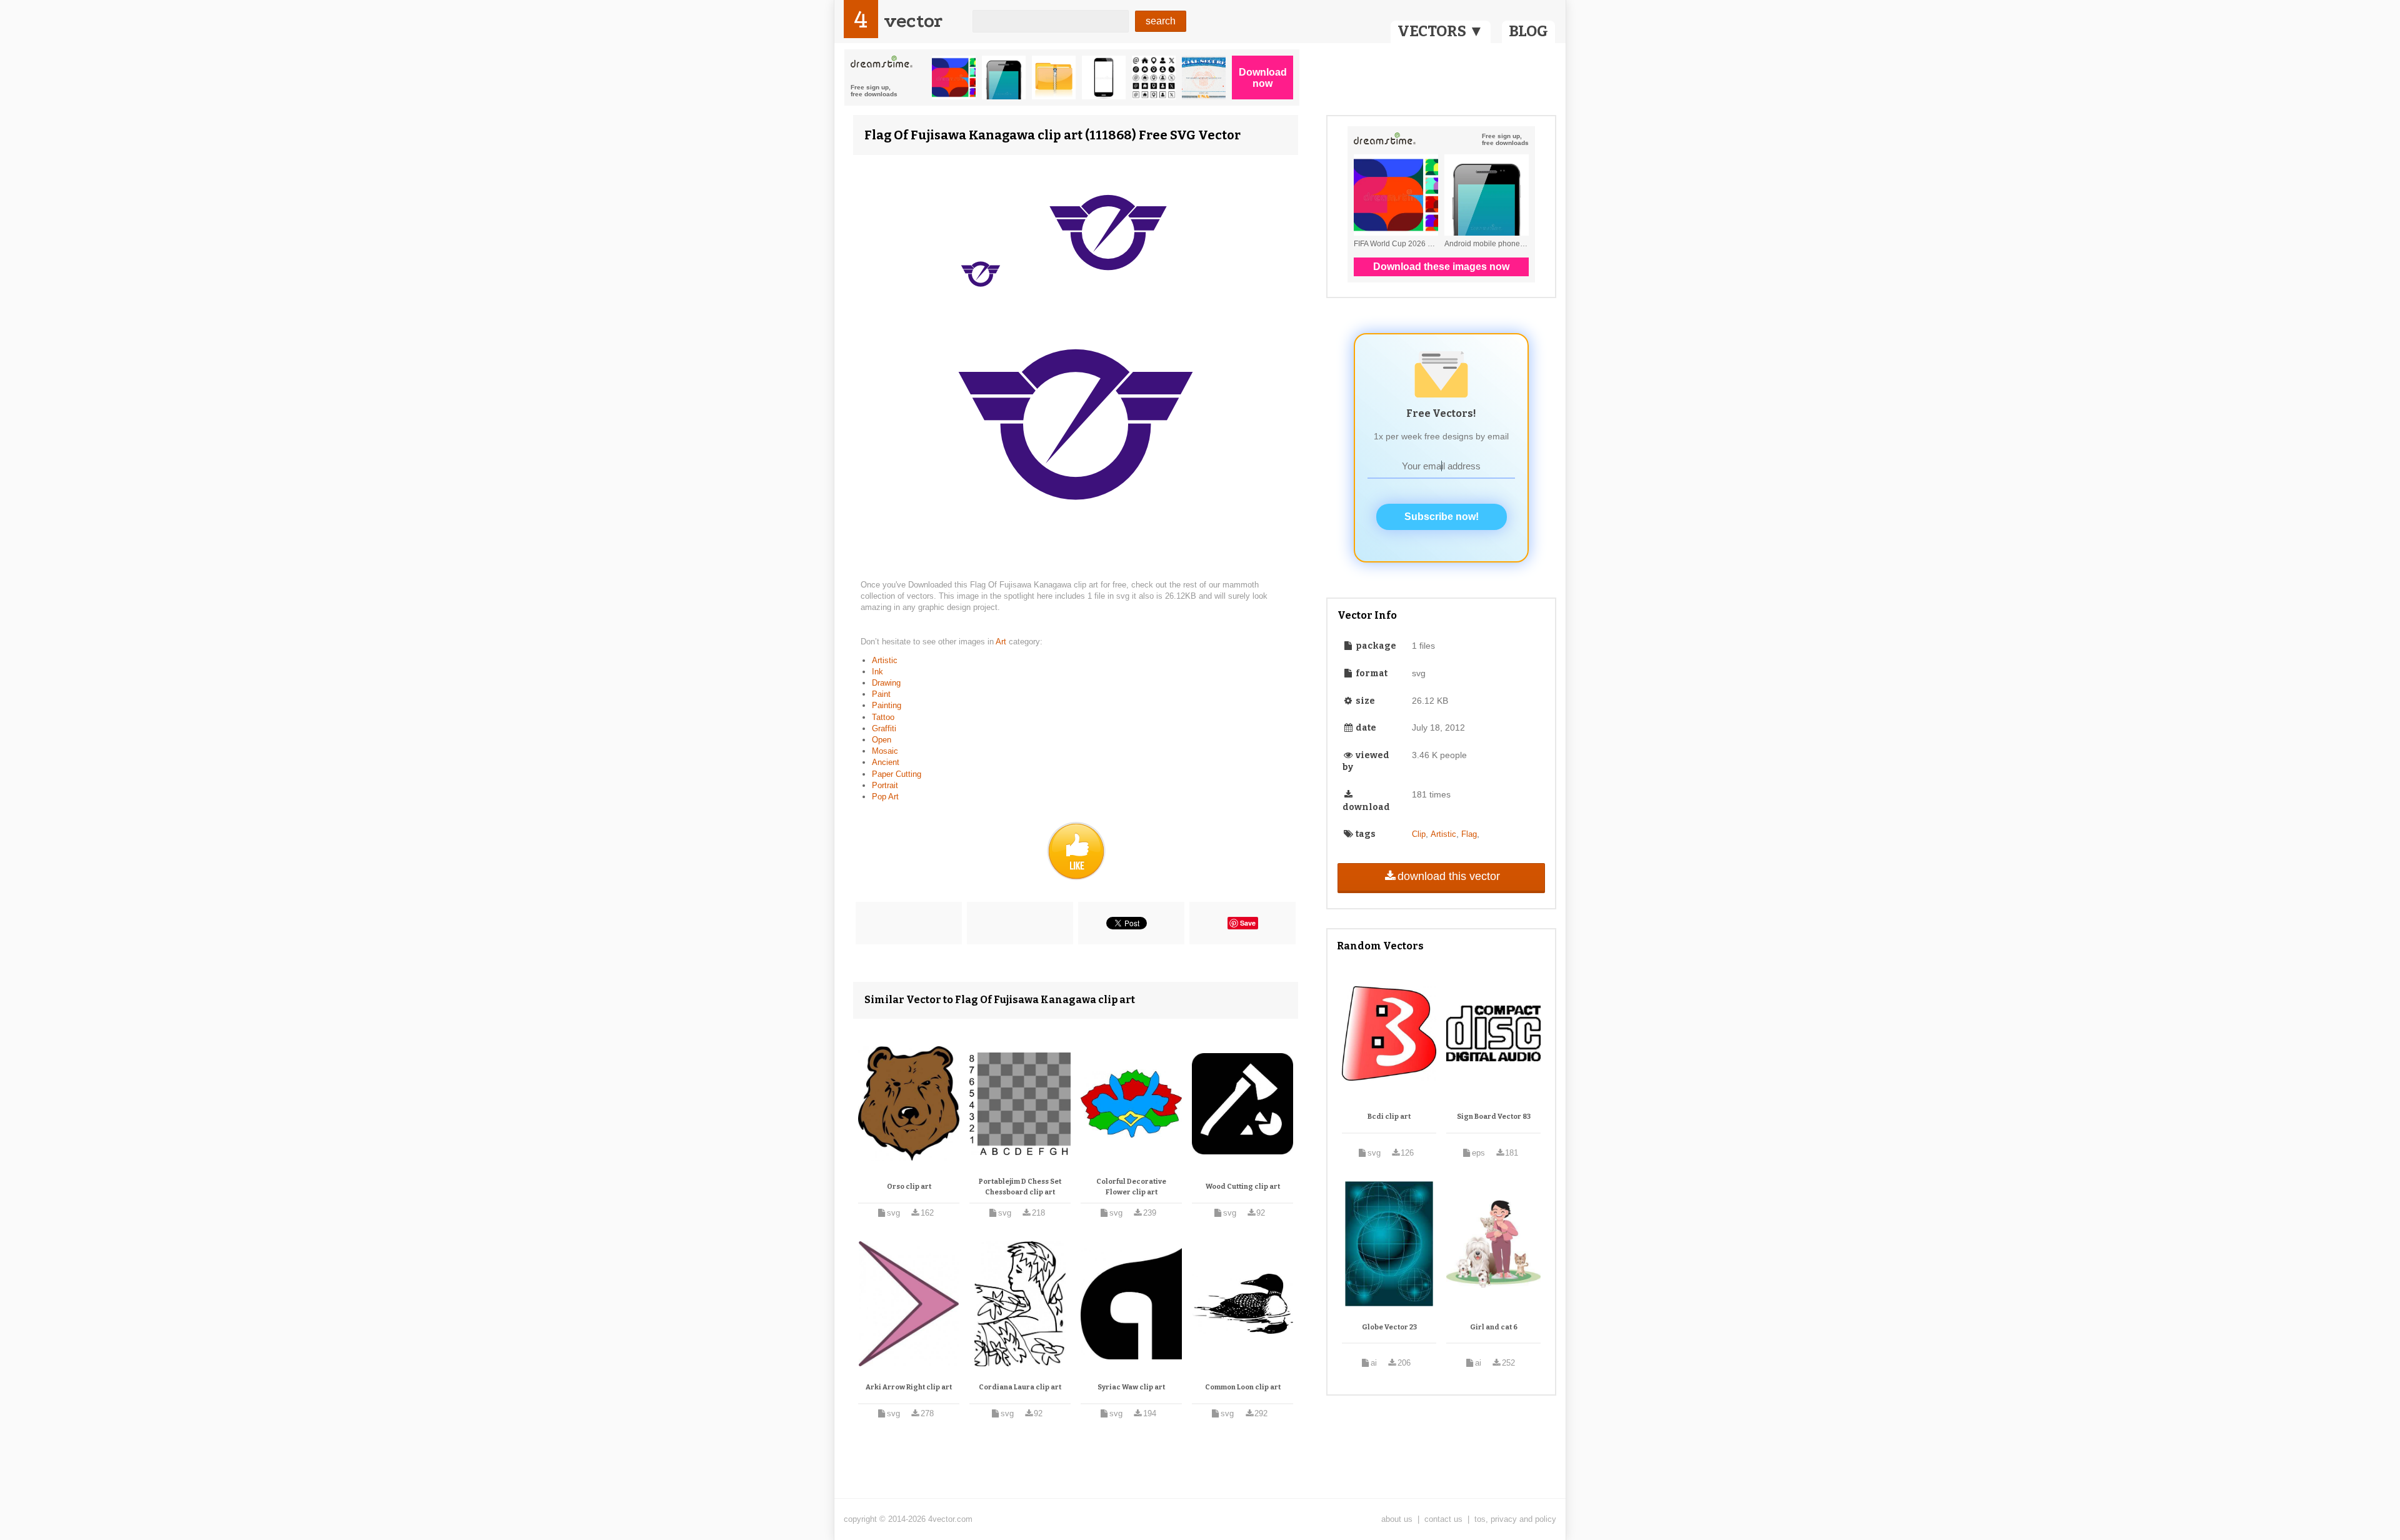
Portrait (885, 785)
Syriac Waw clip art (1131, 1387)
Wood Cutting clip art (1243, 1187)
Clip (1419, 834)
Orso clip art (909, 1187)
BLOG (1528, 31)
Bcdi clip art (1389, 1117)
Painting (887, 705)
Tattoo (883, 717)
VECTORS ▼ (1441, 31)
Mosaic (885, 751)
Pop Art (885, 797)
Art (1002, 642)
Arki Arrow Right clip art (909, 1387)
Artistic (885, 660)
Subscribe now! (1442, 517)
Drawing (886, 683)
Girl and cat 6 (1494, 1327)
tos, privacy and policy (1515, 1519)
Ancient (886, 762)
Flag (1469, 834)
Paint (881, 694)
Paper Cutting (897, 774)
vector (913, 21)
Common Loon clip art (1243, 1387)
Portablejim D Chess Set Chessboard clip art (1020, 1187)
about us (1397, 1519)
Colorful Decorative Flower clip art (1131, 1187)
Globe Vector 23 (1389, 1327)
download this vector (1449, 876)
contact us (1443, 1519)
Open (882, 740)
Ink (877, 672)
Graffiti (884, 728)
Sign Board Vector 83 (1494, 1117)
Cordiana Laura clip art (1020, 1387)
